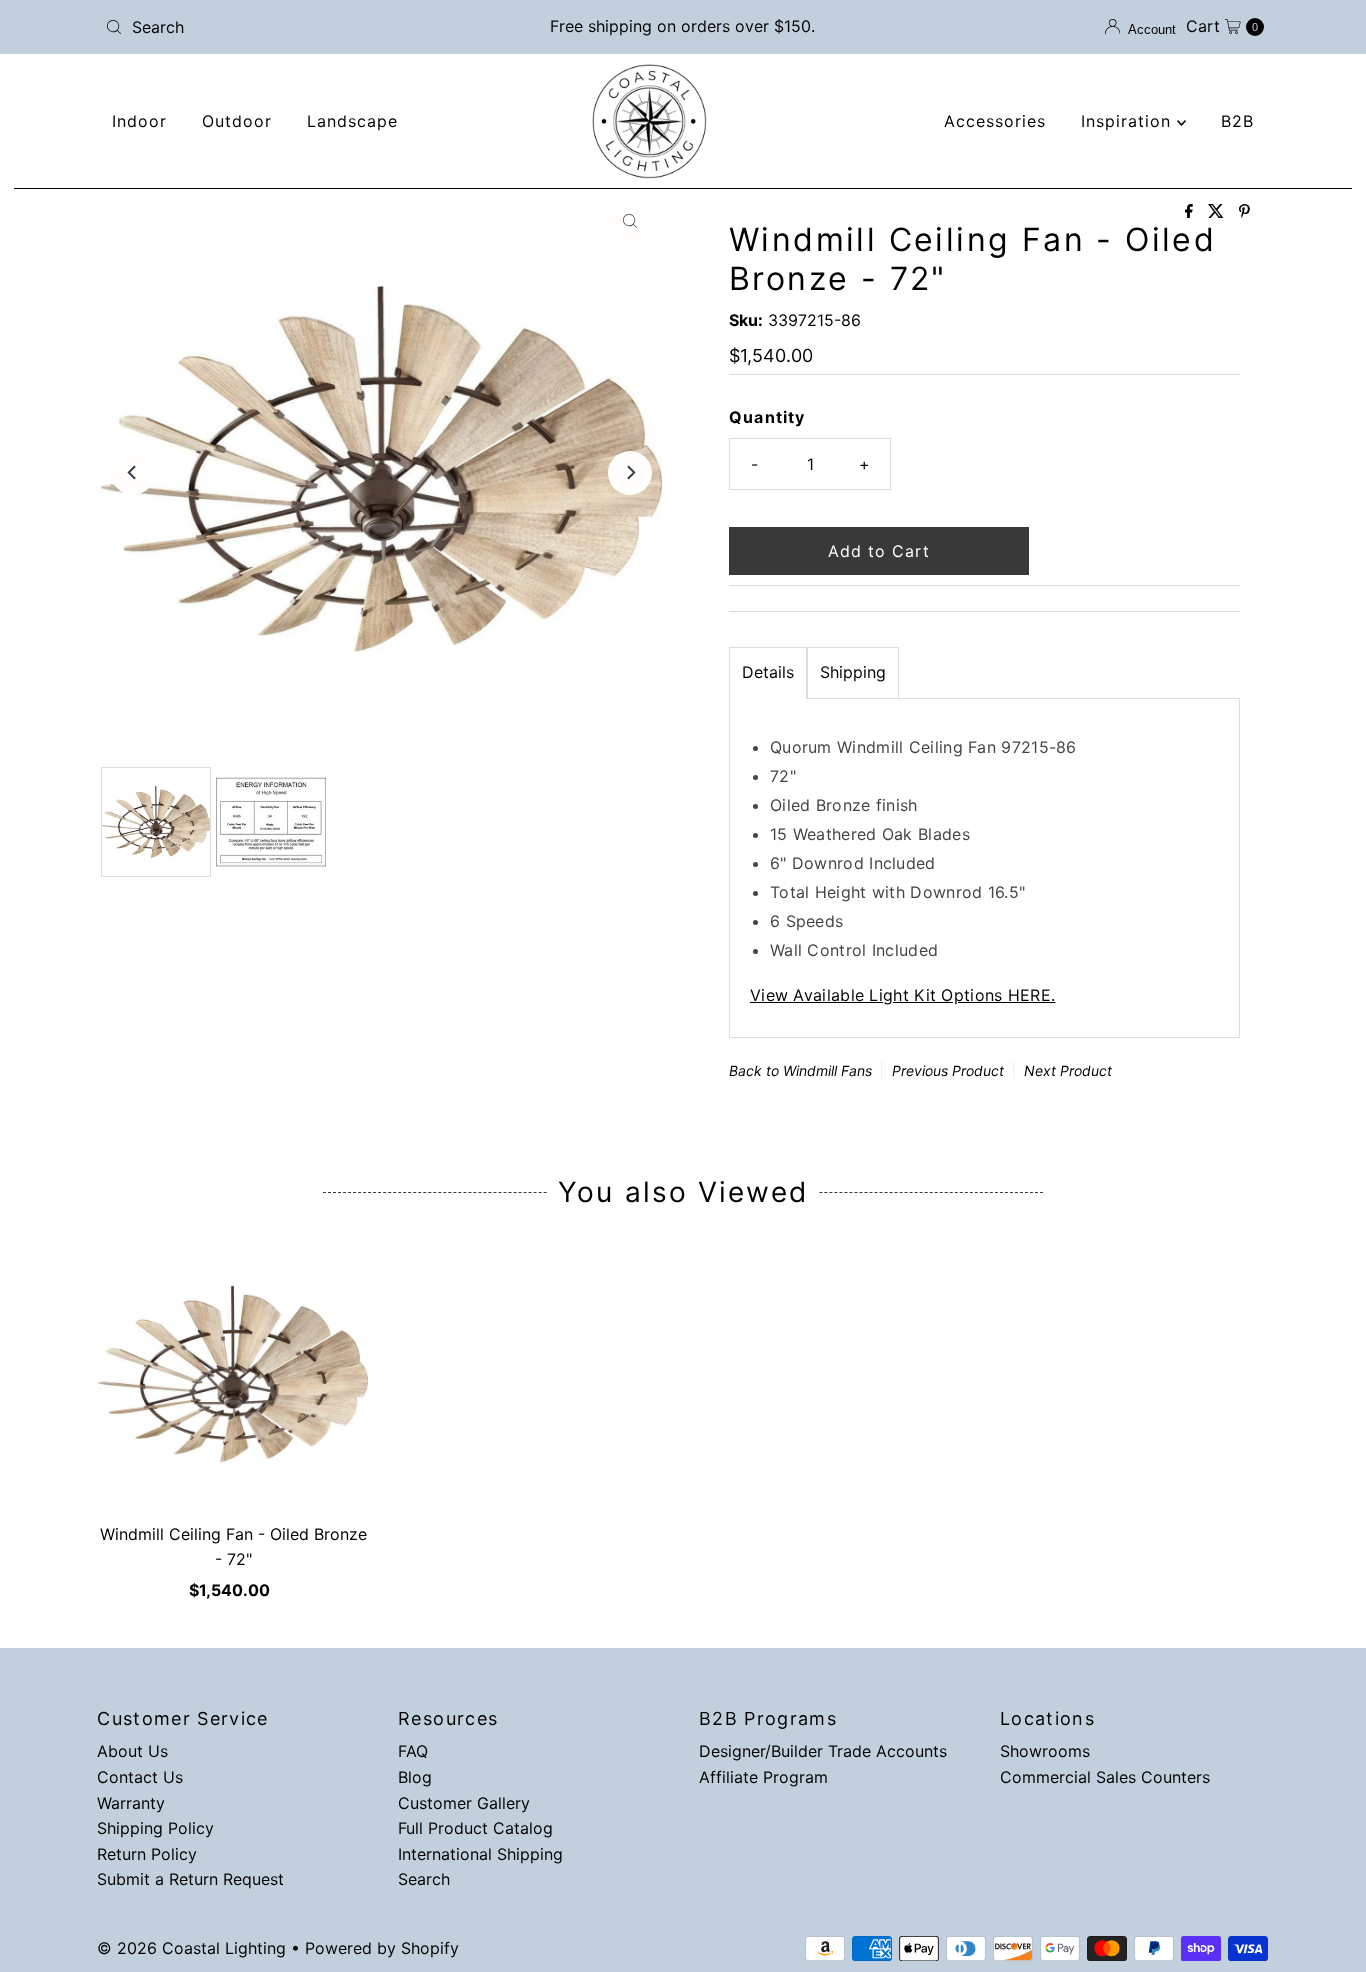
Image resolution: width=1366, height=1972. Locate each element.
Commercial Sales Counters (1105, 1777)
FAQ (413, 1751)
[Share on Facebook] (1191, 212)
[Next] (630, 473)
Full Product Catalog (475, 1828)
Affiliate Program (763, 1777)
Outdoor (237, 121)
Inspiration (1129, 121)
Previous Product (948, 1070)
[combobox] (287, 27)
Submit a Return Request (190, 1879)
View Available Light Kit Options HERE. (902, 995)
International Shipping (480, 1854)
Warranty (131, 1803)
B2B (1237, 121)
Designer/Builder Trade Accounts (823, 1751)
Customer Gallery (464, 1803)
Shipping (853, 672)
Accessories (995, 121)
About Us (132, 1751)
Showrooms (1045, 1751)
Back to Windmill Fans (800, 1070)
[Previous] (133, 473)
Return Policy (147, 1854)
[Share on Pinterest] (1244, 212)
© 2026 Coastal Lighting (191, 1948)
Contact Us (140, 1777)
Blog (415, 1777)
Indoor (139, 121)
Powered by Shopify (382, 1948)
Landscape (352, 121)
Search (424, 1879)
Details (768, 672)
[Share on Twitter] (1218, 212)
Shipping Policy (155, 1828)
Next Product (1068, 1070)
